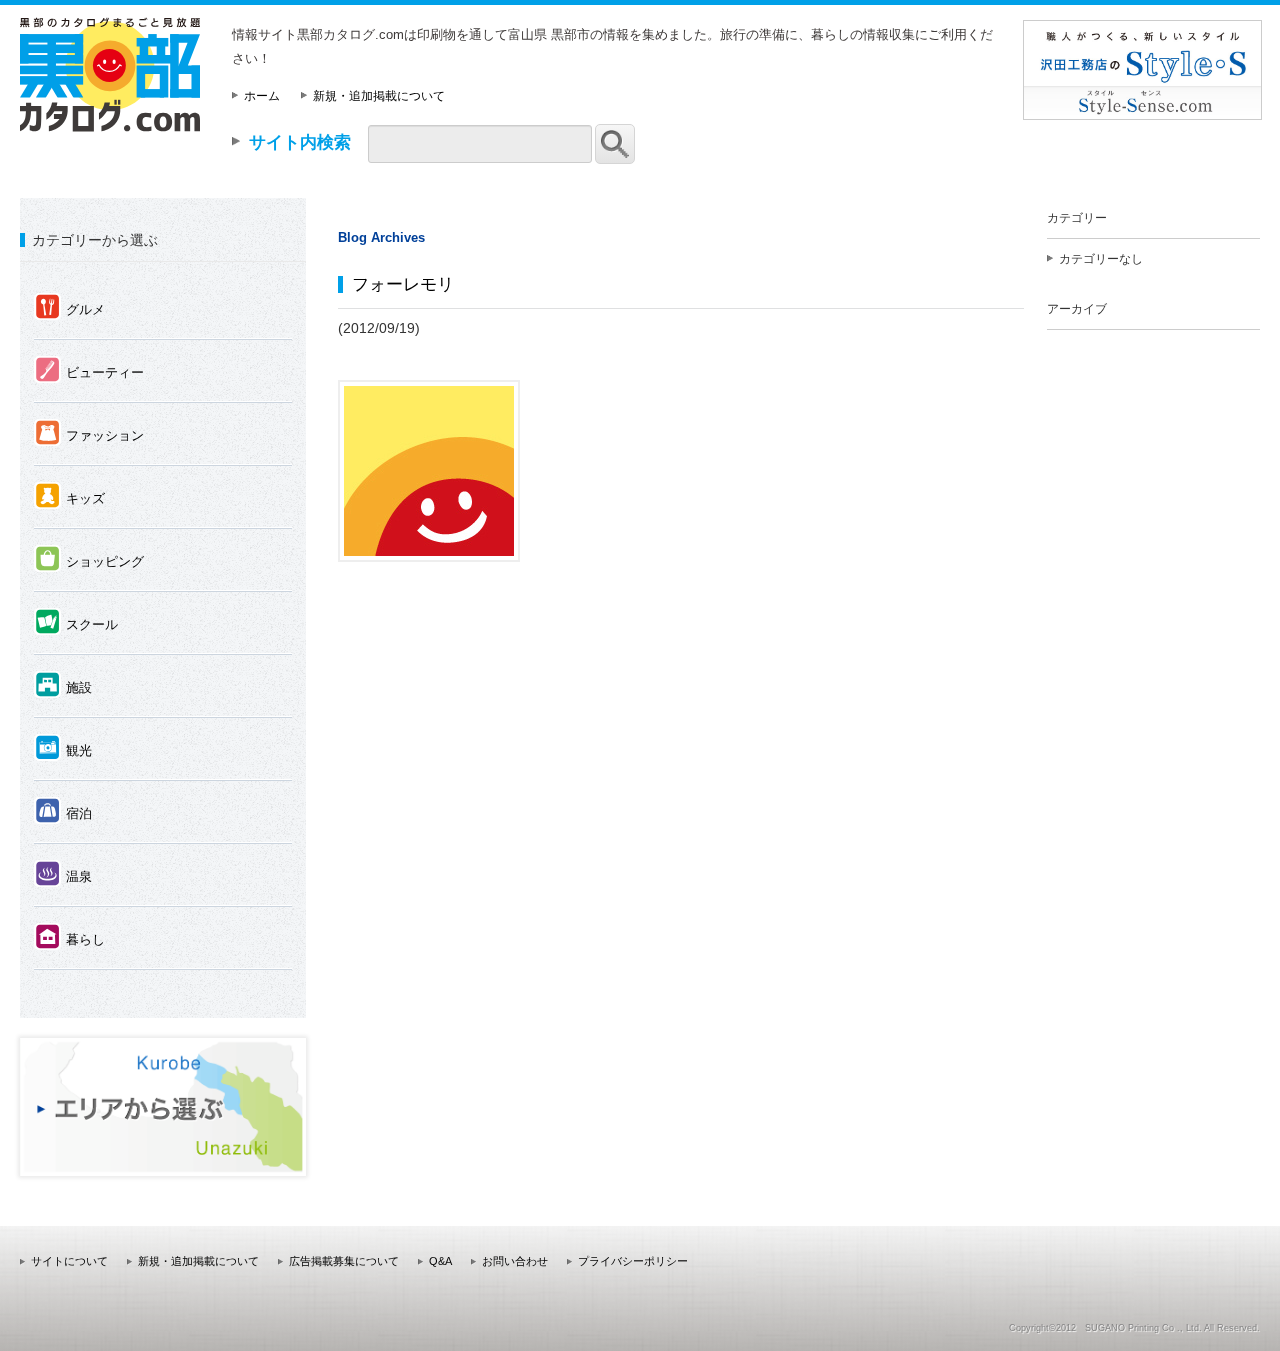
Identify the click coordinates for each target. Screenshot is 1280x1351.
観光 (63, 749)
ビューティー (89, 371)
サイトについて (69, 1261)
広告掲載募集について (344, 1261)
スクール (76, 623)
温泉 (63, 875)
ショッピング (89, 560)
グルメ (70, 308)
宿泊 (63, 812)
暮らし (70, 938)
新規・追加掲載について (379, 96)
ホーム (262, 96)
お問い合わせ (515, 1261)
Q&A (440, 1261)
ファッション (89, 434)
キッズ (70, 497)
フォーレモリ (403, 284)
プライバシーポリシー (633, 1261)
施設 (63, 686)
